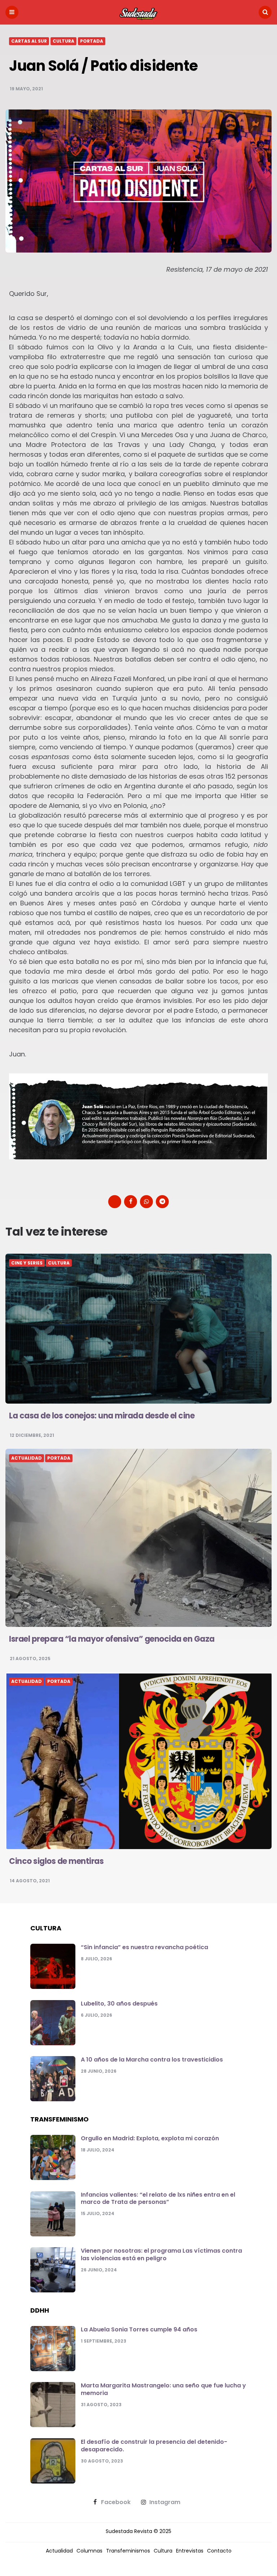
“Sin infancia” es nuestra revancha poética (144, 1947)
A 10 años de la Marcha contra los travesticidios (152, 2060)
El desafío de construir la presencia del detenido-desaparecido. (154, 2446)
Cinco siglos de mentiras (56, 1861)
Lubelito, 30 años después (119, 2004)
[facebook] (131, 1202)
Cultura (63, 41)
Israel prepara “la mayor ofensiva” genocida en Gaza (112, 1639)
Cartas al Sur (29, 41)
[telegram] (162, 1202)
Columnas (89, 2551)
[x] (115, 1202)
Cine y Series (27, 1263)
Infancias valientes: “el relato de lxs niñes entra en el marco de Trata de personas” (158, 2198)
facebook (116, 2502)
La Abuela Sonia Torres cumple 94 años (139, 2329)
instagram (165, 2502)
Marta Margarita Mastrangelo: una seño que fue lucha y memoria (163, 2389)
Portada (92, 41)
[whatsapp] (146, 1202)
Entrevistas (190, 2551)
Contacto (219, 2551)
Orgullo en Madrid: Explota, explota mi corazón (150, 2138)
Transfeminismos (128, 2551)
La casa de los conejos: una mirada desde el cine (102, 1416)
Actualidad (27, 1458)
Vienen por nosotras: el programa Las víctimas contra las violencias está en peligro (161, 2254)
